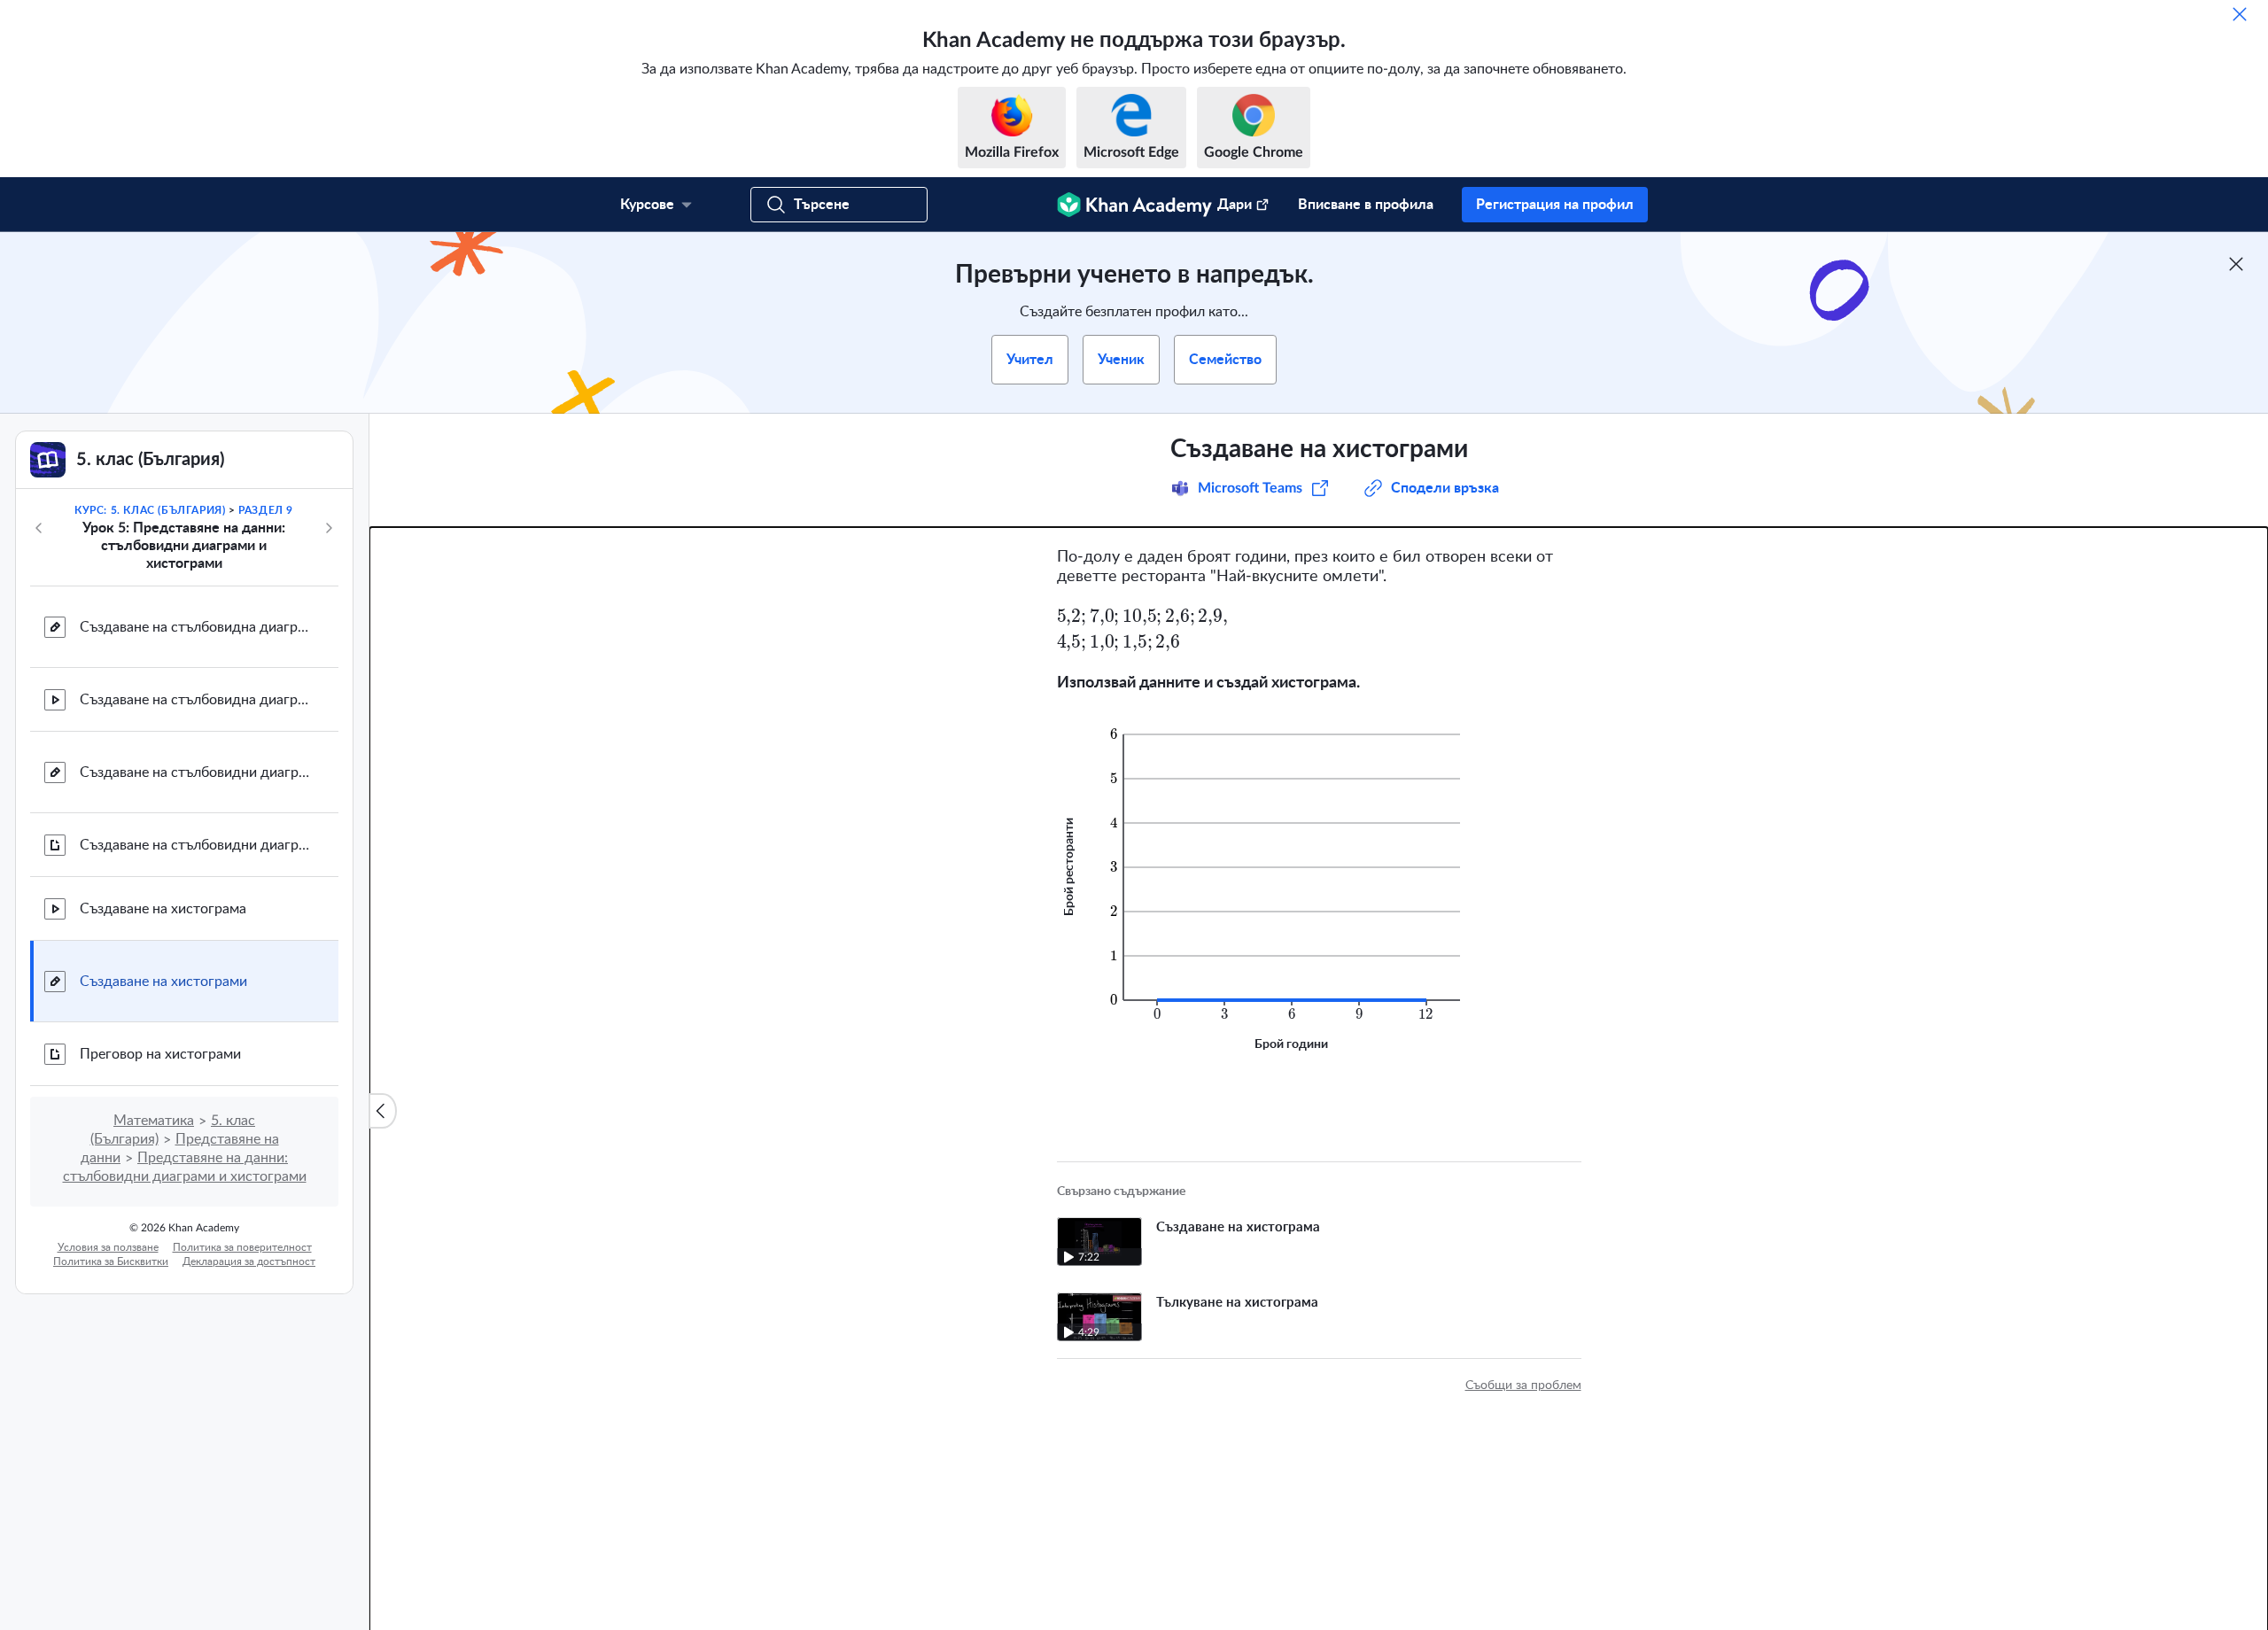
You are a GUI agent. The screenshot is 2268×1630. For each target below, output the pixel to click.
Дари (1235, 205)
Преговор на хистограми (160, 1054)
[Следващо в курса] (329, 528)
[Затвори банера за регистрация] (2236, 264)
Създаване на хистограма (163, 909)
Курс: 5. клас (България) (150, 510)
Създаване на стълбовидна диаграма (195, 627)
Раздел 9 (266, 510)
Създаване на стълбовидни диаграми (195, 772)
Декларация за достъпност (249, 1261)
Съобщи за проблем (1523, 1385)
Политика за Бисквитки (111, 1261)
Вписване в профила (1366, 205)
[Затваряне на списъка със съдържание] (383, 1111)
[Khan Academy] (1134, 205)
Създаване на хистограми (163, 982)
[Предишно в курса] (39, 528)
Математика (154, 1121)
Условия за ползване (108, 1247)
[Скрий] (2240, 14)
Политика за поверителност (242, 1247)
